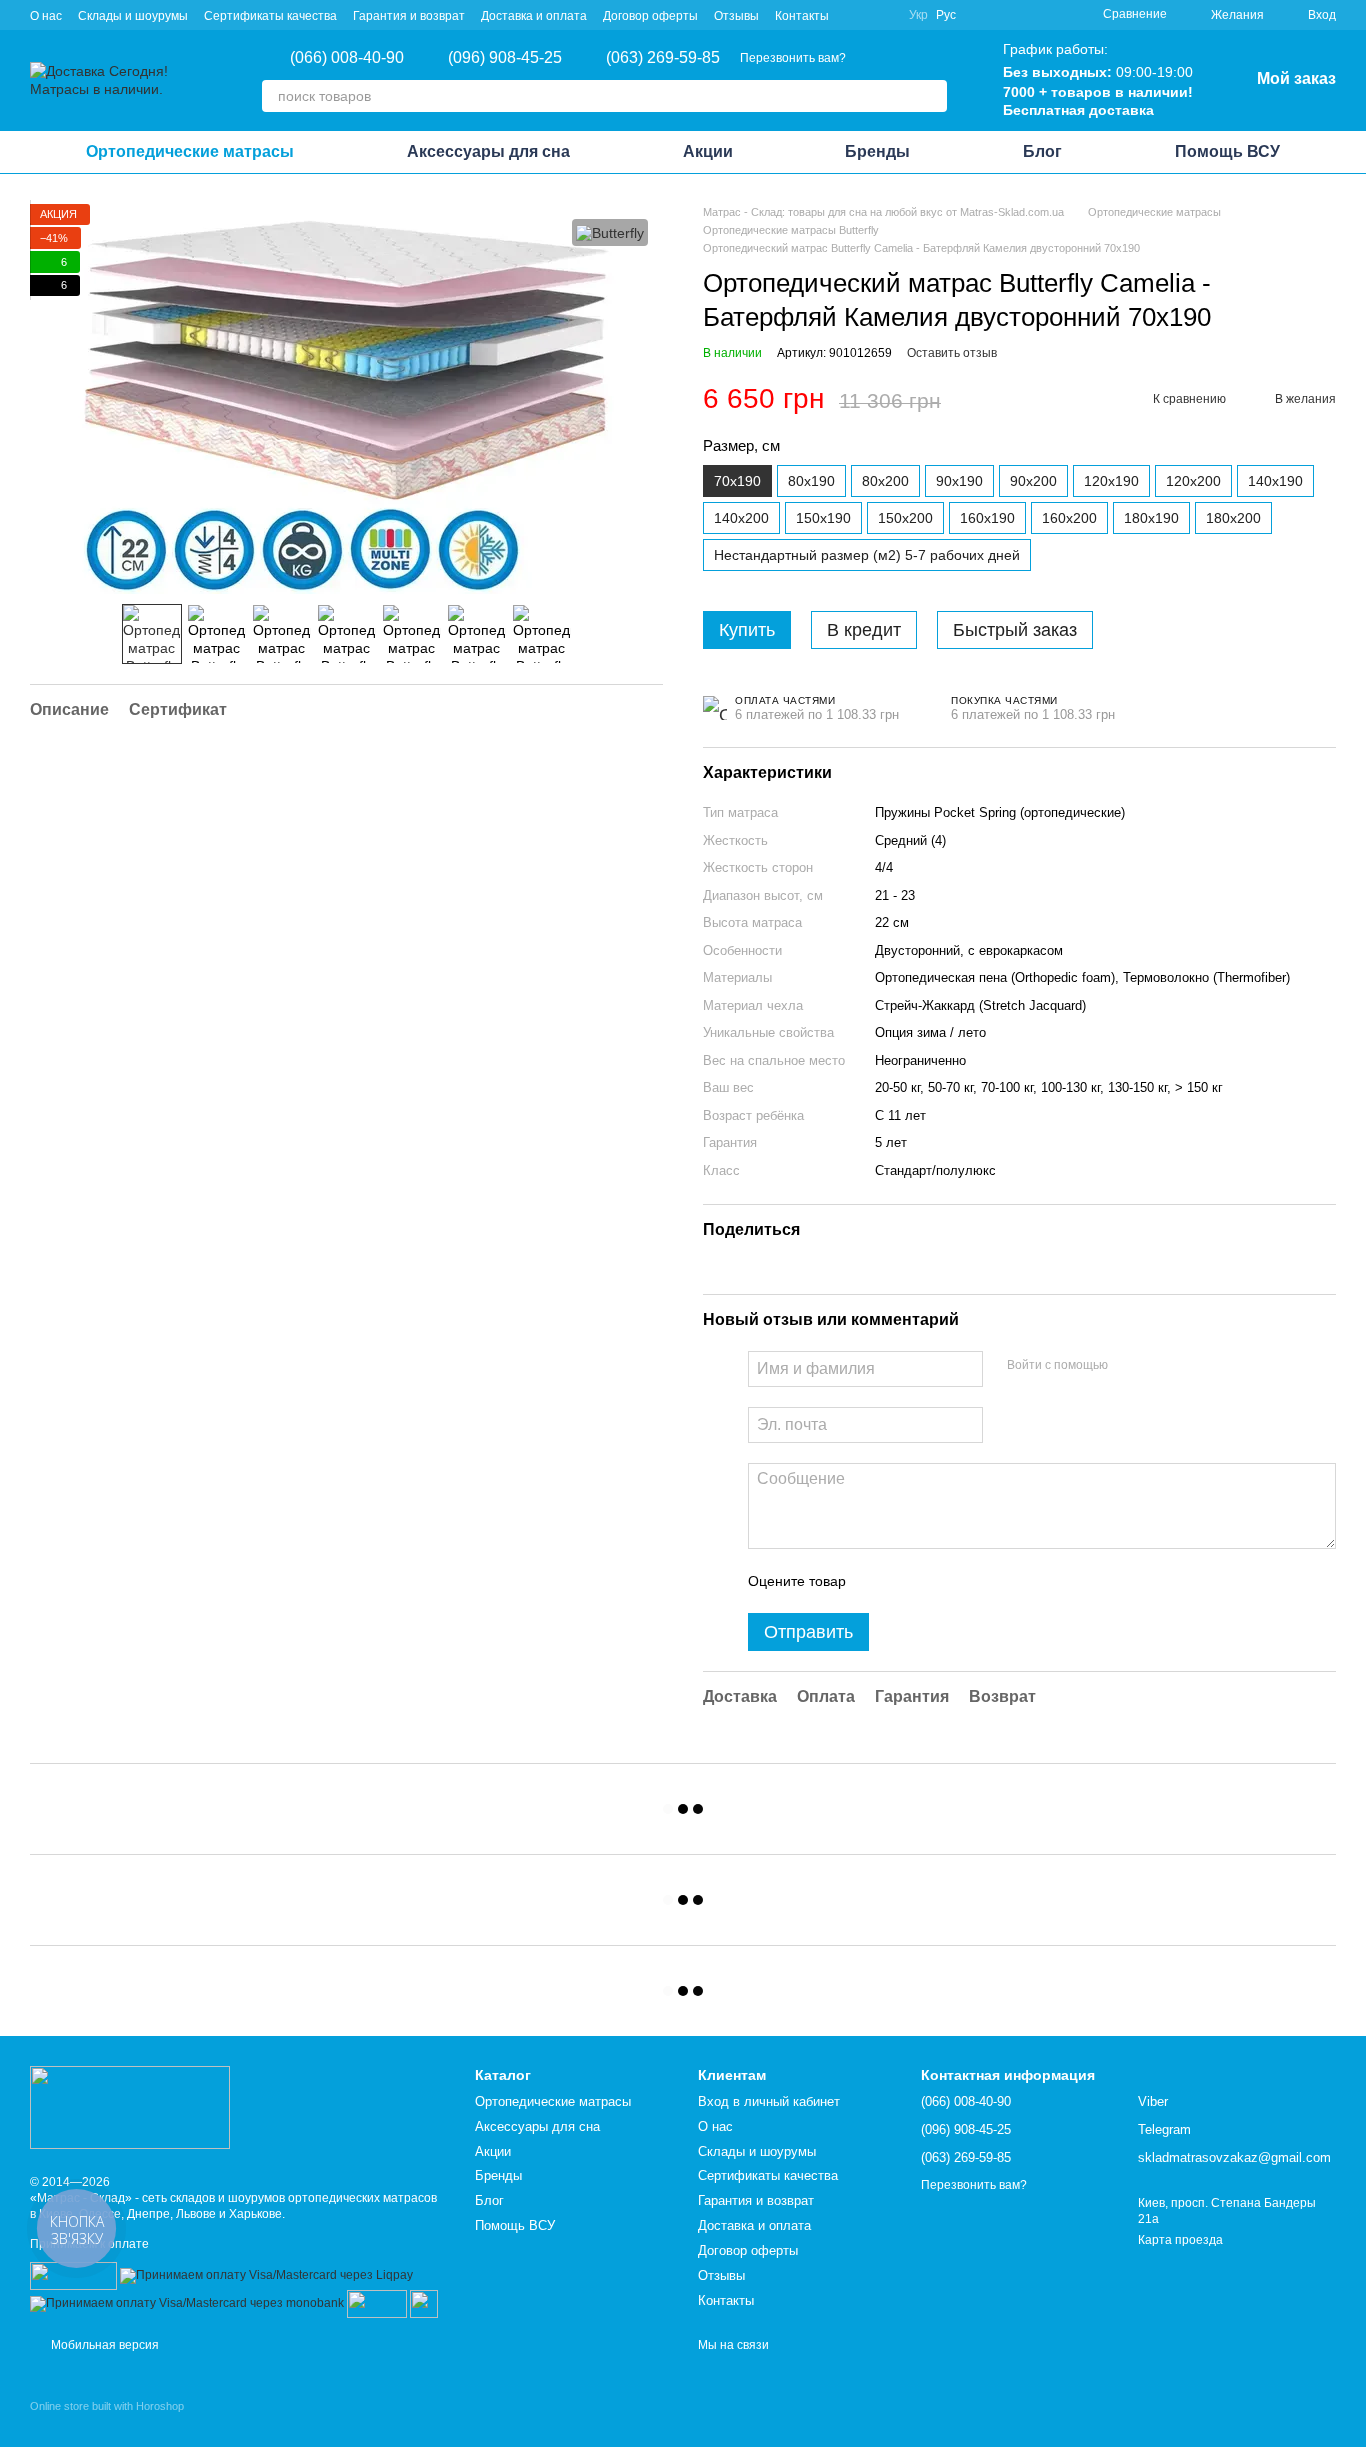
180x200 (1233, 518)
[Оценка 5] (1007, 1581)
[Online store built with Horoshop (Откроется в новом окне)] (107, 2423)
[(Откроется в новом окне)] (377, 2303)
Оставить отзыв (952, 353)
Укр (918, 15)
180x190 (1151, 518)
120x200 (1193, 481)
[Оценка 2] (911, 1581)
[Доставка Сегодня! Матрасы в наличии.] (130, 2106)
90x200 (1033, 481)
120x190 (1111, 481)
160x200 (1069, 518)
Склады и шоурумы (133, 16)
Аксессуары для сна (488, 151)
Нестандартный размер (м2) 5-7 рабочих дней (867, 555)
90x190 (959, 481)
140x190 (1275, 481)
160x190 (987, 518)
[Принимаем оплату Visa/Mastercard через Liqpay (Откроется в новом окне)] (266, 2275)
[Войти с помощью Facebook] (1130, 1366)
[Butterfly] (610, 232)
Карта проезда (1180, 2240)
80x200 (885, 481)
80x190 (811, 481)
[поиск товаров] (931, 96)
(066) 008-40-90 (347, 58)
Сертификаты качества (270, 16)
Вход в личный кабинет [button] (769, 2101)
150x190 (823, 518)
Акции (708, 151)
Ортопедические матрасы (190, 151)
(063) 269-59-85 (663, 58)
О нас (46, 16)
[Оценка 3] (943, 1581)
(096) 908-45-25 (505, 58)
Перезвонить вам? (793, 58)
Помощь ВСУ (1227, 151)
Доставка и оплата (534, 16)
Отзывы (736, 16)
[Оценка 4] (975, 1581)
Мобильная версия (103, 2345)
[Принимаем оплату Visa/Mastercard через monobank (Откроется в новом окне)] (187, 2303)
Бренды (877, 151)
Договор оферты (650, 16)
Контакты (802, 16)
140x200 (741, 518)
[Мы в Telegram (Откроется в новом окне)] (881, 15)
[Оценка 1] (879, 1581)
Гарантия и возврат (409, 16)
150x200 (905, 518)
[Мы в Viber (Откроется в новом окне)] (857, 15)
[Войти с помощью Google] (1162, 1366)
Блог (1042, 151)
